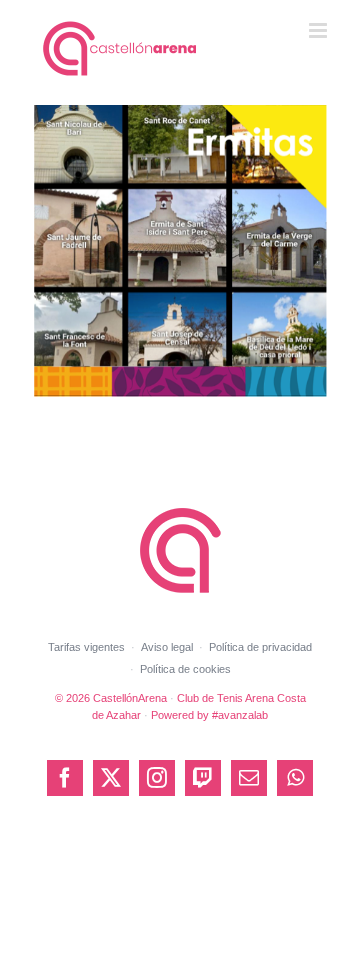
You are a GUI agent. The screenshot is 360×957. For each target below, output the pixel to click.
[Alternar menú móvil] (319, 30)
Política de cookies (185, 669)
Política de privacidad (260, 647)
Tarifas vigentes (86, 647)
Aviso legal (167, 647)
